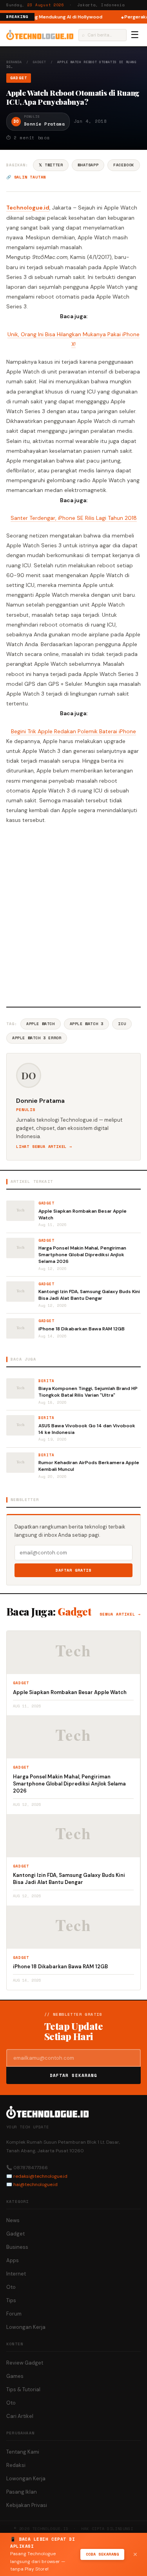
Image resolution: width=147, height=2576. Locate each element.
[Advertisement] (73, 914)
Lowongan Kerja (26, 2327)
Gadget (40, 62)
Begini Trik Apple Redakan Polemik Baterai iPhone (73, 731)
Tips (11, 2300)
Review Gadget (25, 2363)
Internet (16, 2274)
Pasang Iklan (22, 2492)
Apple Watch (41, 1024)
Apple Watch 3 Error (37, 1038)
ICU (122, 1024)
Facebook (124, 165)
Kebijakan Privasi (27, 2505)
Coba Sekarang (103, 2554)
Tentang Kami (23, 2452)
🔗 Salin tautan (26, 177)
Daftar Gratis (73, 1570)
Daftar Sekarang (74, 2075)
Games (15, 2376)
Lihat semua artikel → (44, 1147)
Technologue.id (28, 208)
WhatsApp (88, 165)
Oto (11, 2287)
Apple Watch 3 (87, 1024)
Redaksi (16, 2465)
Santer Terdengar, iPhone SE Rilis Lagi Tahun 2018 (74, 518)
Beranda (14, 62)
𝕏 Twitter (51, 165)
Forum (14, 2314)
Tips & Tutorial (23, 2389)
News (13, 2220)
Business (17, 2247)
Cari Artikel (20, 2416)
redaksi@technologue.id (40, 2176)
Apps (13, 2260)
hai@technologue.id (35, 2184)
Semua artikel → (120, 1614)
